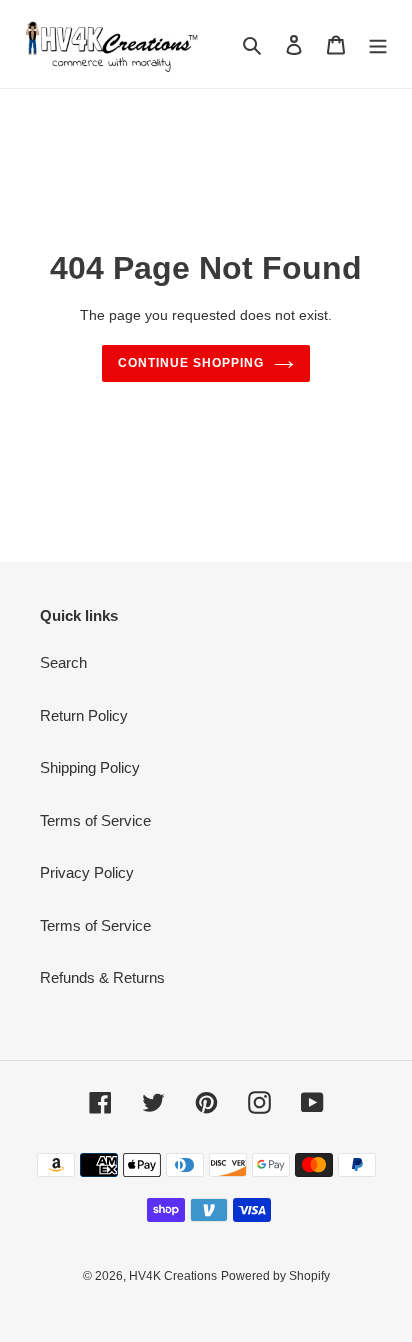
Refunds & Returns (102, 977)
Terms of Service (95, 820)
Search (63, 662)
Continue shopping (191, 363)
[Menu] (378, 44)
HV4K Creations (173, 1276)
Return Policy (84, 715)
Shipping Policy (90, 767)
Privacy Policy (87, 872)
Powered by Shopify (275, 1276)
